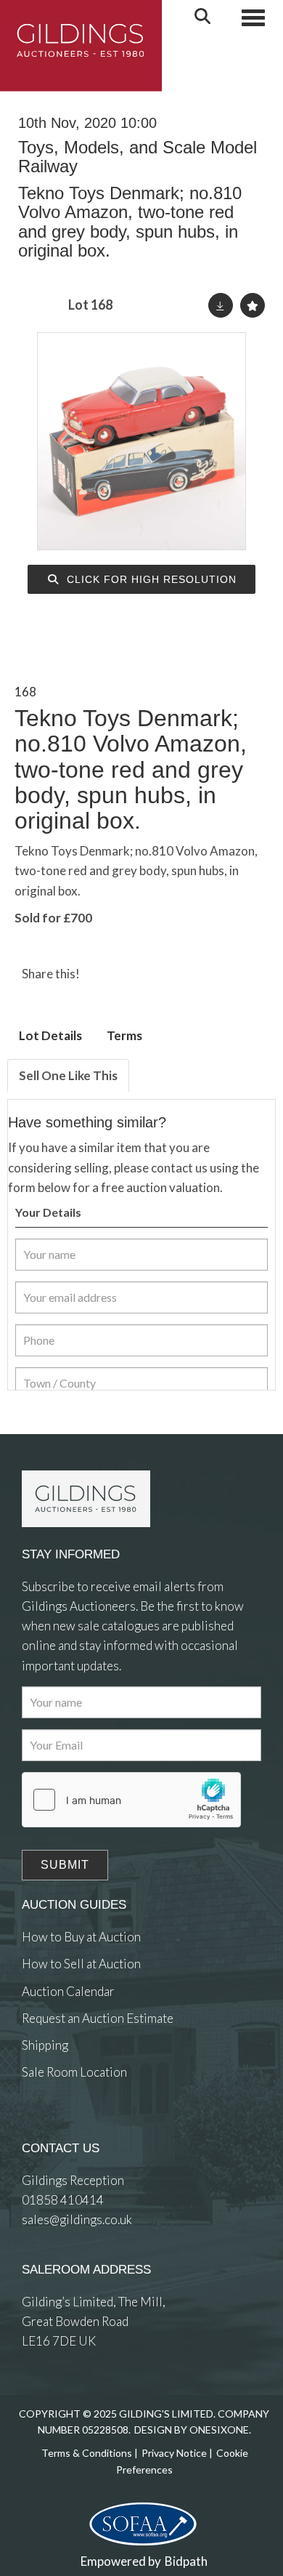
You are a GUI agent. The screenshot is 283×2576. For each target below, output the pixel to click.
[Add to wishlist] (253, 305)
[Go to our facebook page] (36, 2126)
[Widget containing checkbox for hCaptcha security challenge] (131, 1800)
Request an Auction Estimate (98, 2018)
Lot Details (50, 1035)
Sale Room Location (74, 2072)
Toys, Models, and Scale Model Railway (138, 157)
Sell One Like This (68, 1075)
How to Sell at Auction (81, 1964)
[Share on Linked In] (133, 974)
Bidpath (186, 2561)
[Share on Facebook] (103, 974)
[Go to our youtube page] (94, 2126)
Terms (124, 1035)
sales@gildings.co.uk (77, 2219)
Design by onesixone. (193, 2430)
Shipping (45, 2045)
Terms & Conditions (87, 2453)
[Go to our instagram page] (162, 974)
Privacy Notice (174, 2453)
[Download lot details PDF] (221, 305)
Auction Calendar (68, 1991)
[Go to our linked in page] (65, 2126)
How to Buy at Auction (81, 1937)
